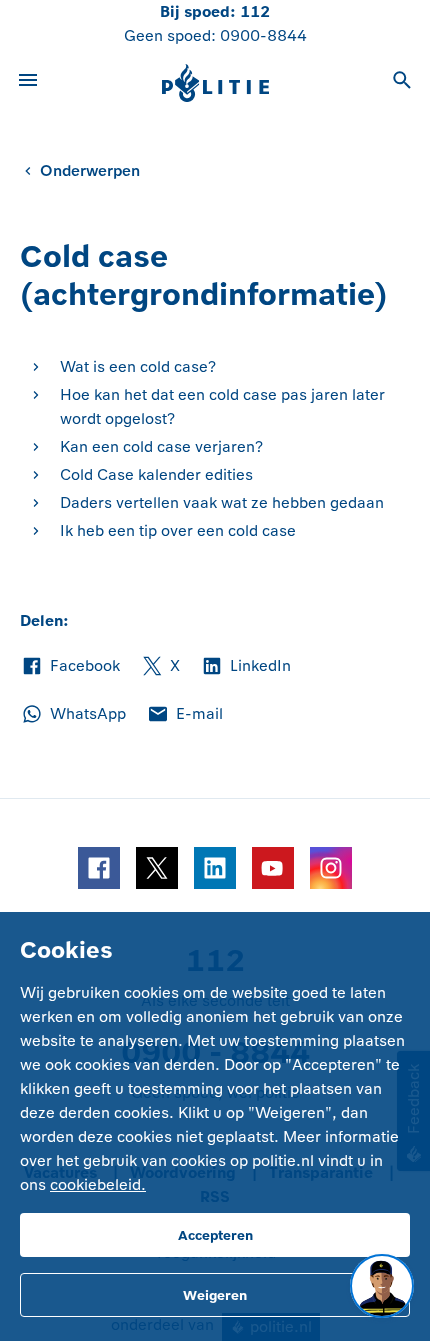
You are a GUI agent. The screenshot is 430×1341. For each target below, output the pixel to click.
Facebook (70, 667)
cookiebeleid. (98, 1184)
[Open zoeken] (402, 83)
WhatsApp (73, 715)
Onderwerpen (90, 170)
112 (255, 11)
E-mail (184, 715)
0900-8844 (263, 35)
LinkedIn (245, 667)
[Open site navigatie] (28, 83)
